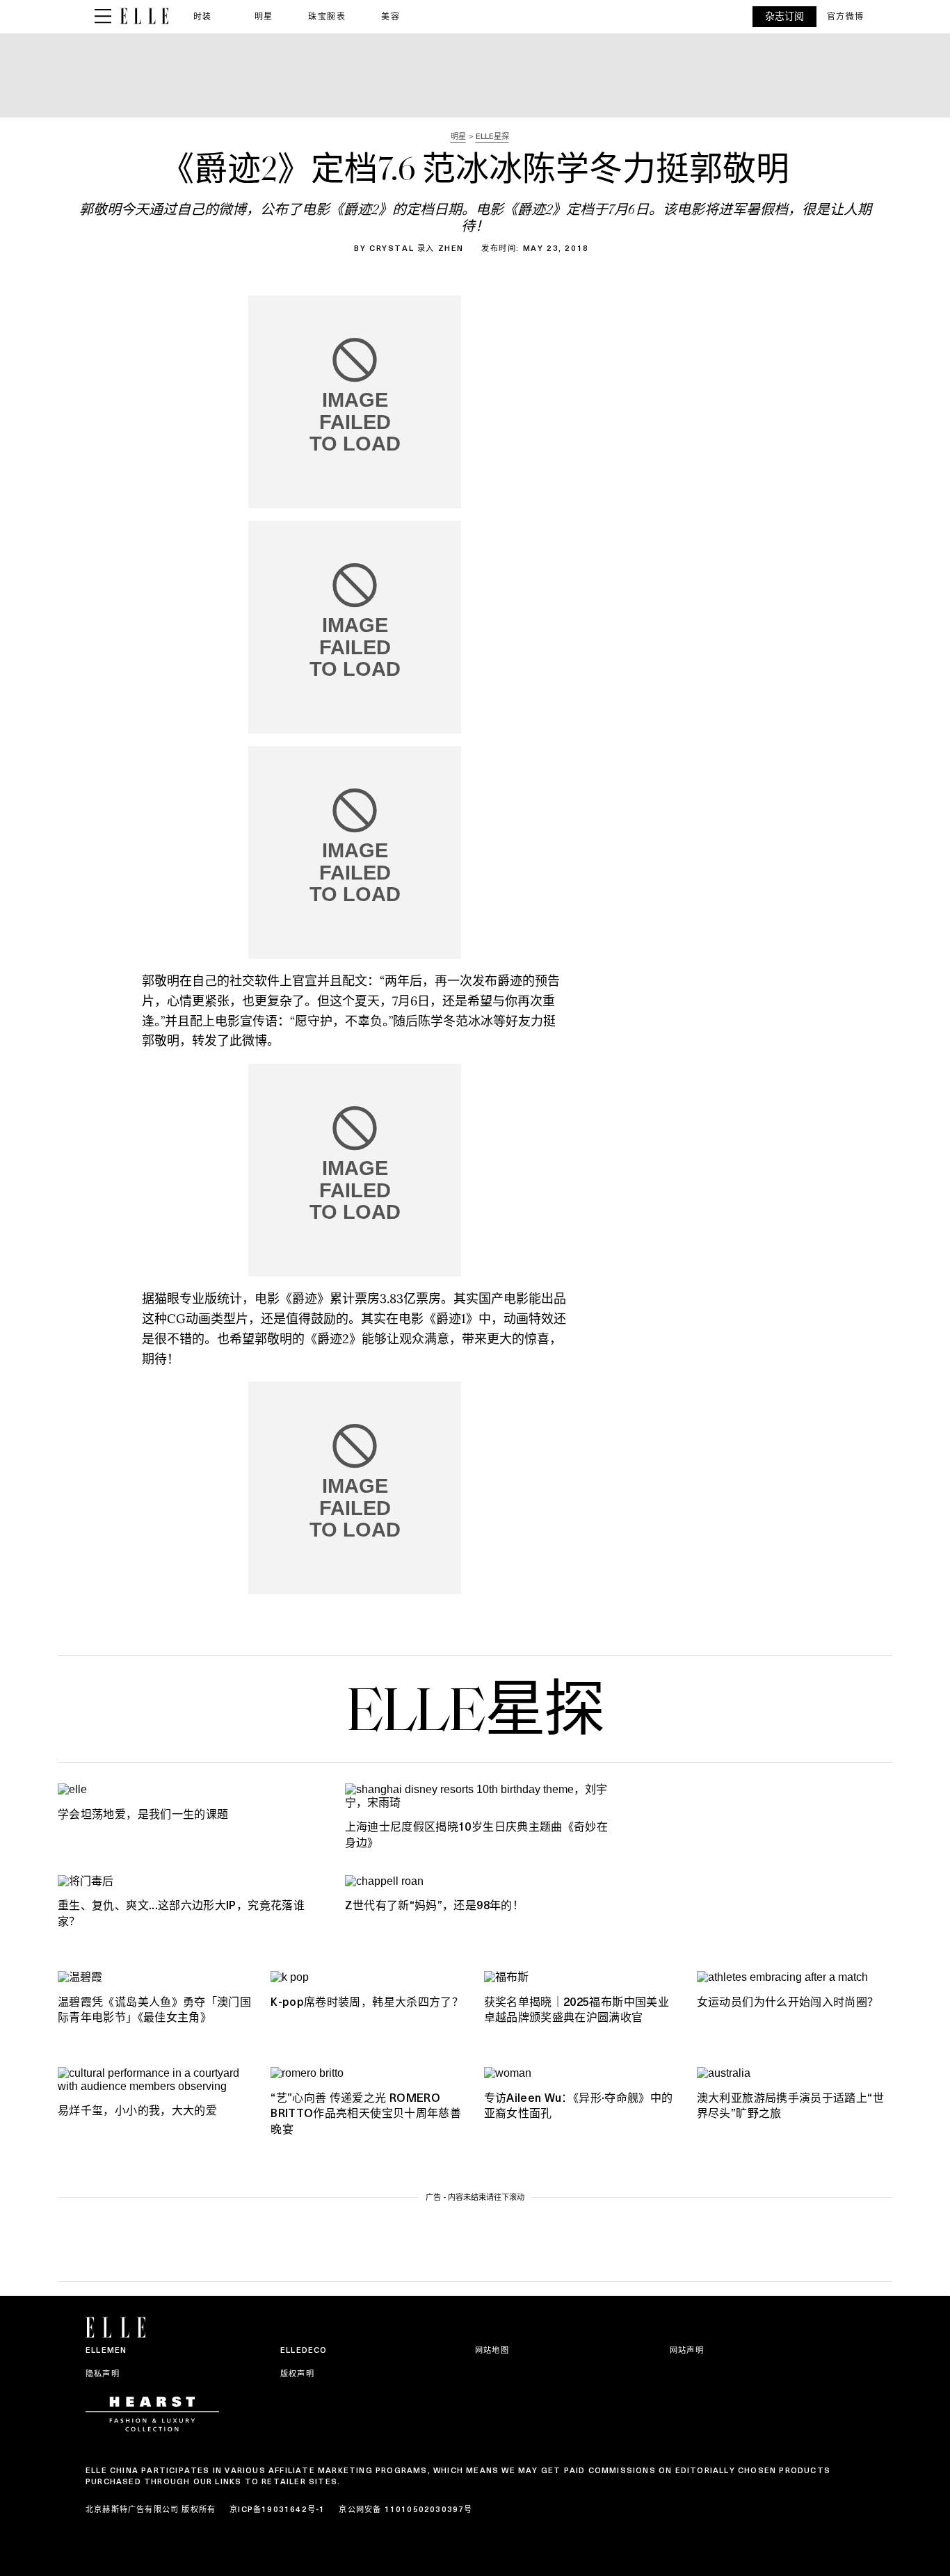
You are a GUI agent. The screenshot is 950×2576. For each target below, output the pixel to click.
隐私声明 (103, 2374)
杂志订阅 (784, 16)
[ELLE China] (144, 16)
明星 (264, 16)
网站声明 (687, 2350)
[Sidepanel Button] (103, 17)
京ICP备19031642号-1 (277, 2509)
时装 (203, 16)
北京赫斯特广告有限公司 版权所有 (151, 2509)
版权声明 (297, 2374)
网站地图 (492, 2350)
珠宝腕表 (327, 16)
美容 (391, 16)
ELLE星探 (475, 1715)
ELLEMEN (106, 2350)
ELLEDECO (304, 2350)
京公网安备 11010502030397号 (405, 2509)
